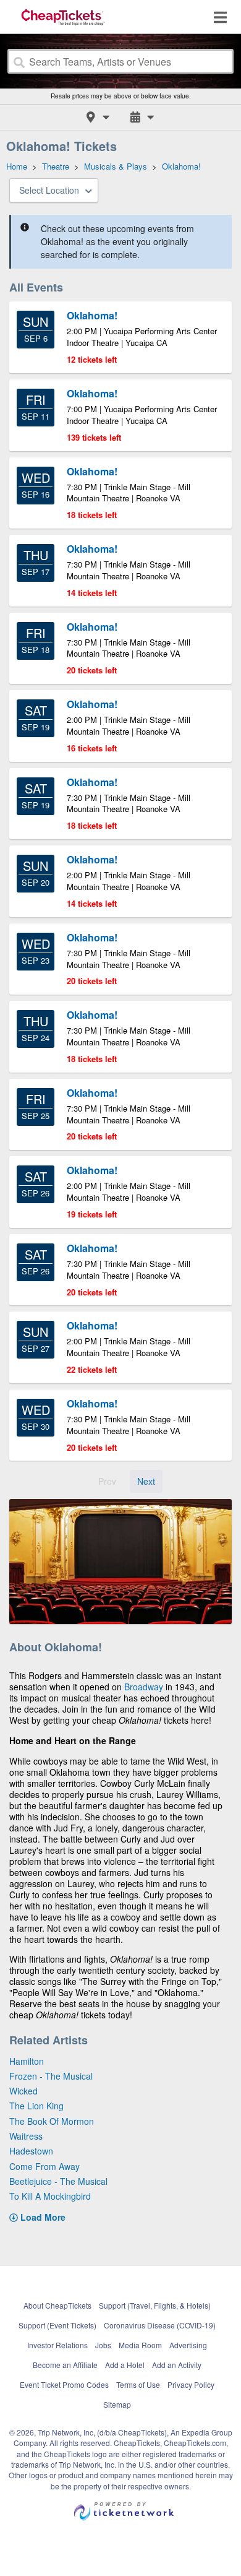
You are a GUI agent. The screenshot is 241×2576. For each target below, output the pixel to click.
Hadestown (31, 2151)
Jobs (103, 2345)
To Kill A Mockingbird (50, 2196)
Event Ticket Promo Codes (64, 2384)
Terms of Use (138, 2384)
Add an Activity (177, 2365)
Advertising (188, 2345)
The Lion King (36, 2106)
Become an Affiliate (65, 2365)
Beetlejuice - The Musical (58, 2181)
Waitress (26, 2136)
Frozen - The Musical (51, 2076)
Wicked (23, 2091)
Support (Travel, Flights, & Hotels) (155, 2305)
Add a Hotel (125, 2365)
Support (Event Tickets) (57, 2325)
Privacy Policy (191, 2384)
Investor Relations (57, 2345)
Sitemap (117, 2404)
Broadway (144, 1687)
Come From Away (44, 2166)
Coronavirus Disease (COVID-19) (160, 2325)
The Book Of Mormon (52, 2121)
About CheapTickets (57, 2305)
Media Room (140, 2345)
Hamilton (27, 2061)
